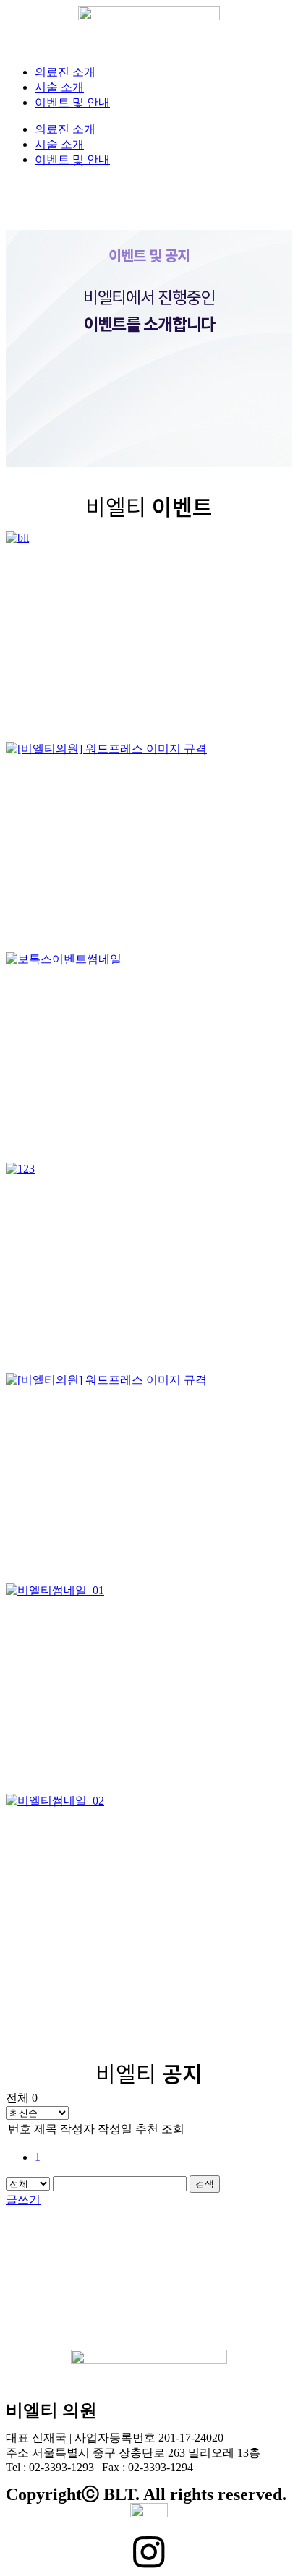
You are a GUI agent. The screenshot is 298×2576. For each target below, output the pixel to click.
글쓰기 (23, 2200)
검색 (205, 2184)
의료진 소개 (65, 72)
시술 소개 (59, 87)
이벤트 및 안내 (72, 102)
